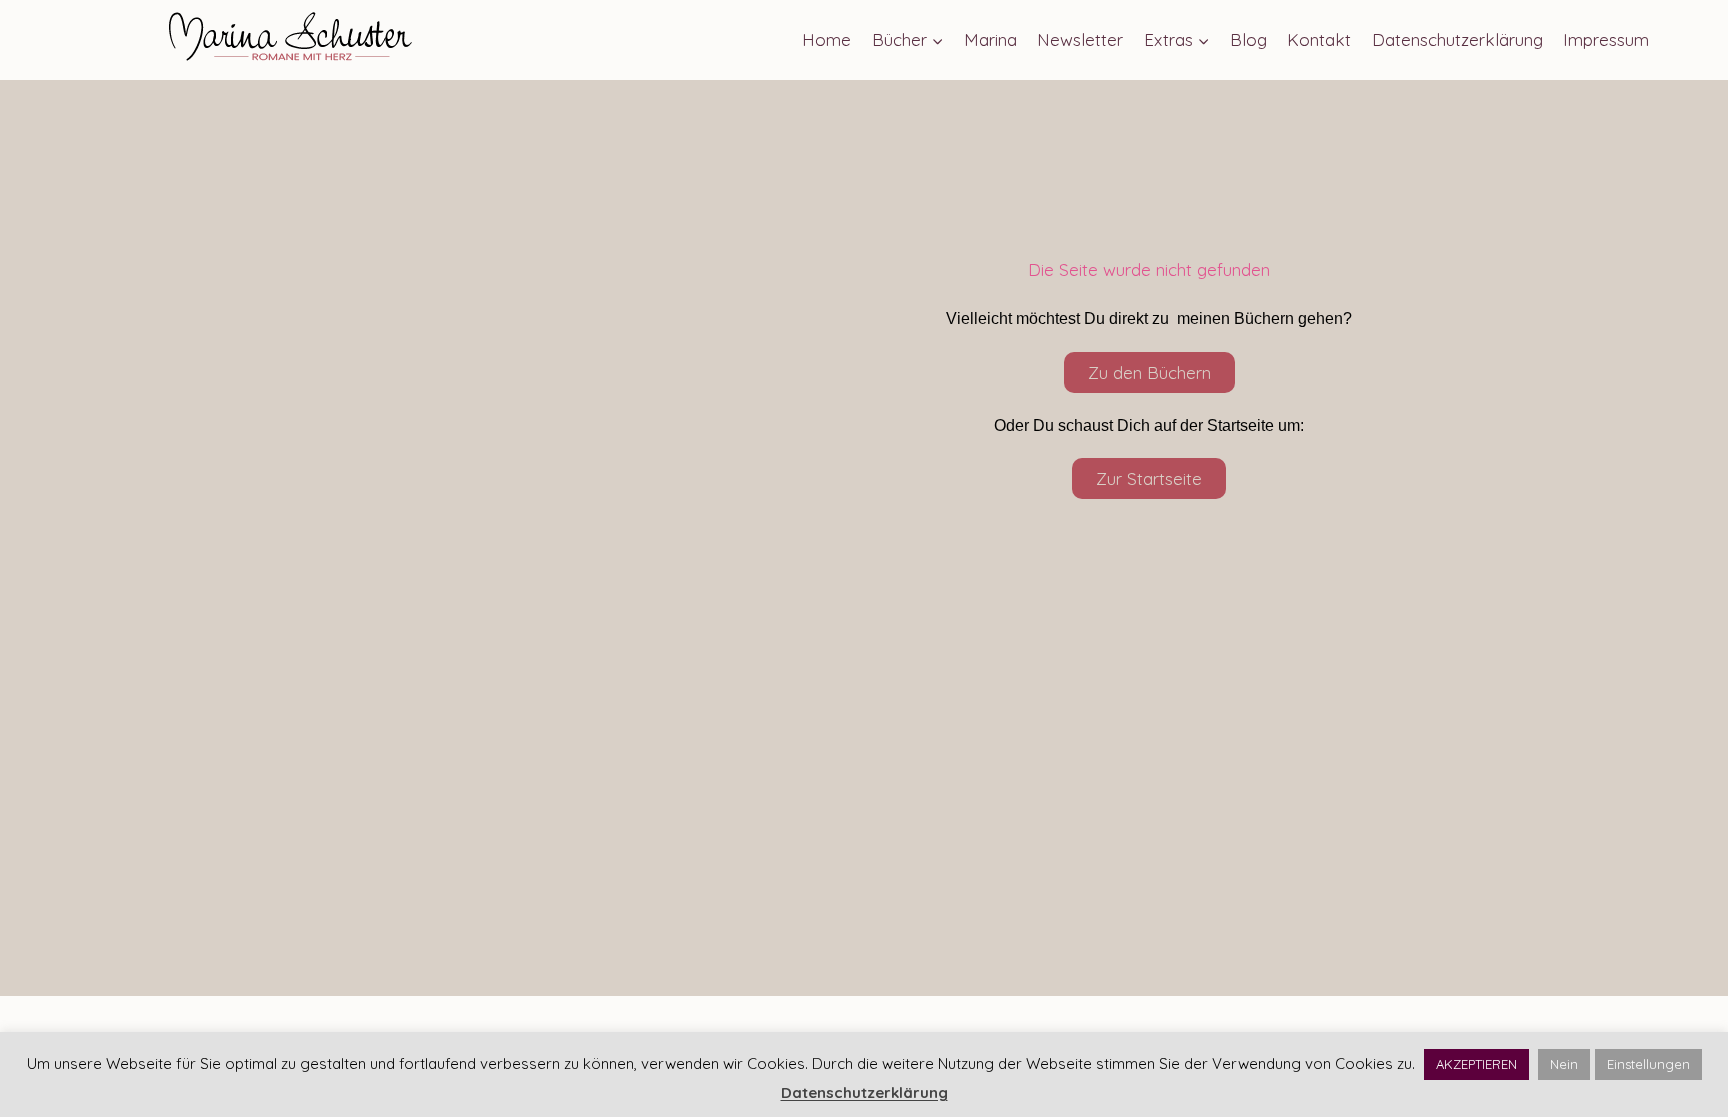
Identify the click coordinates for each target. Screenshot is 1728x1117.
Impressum (1606, 39)
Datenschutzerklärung (1457, 39)
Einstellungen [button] (1648, 1064)
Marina (990, 39)
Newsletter (1080, 39)
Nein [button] (1564, 1064)
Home (826, 39)
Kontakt (1319, 39)
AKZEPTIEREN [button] (1476, 1064)
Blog (1248, 39)
